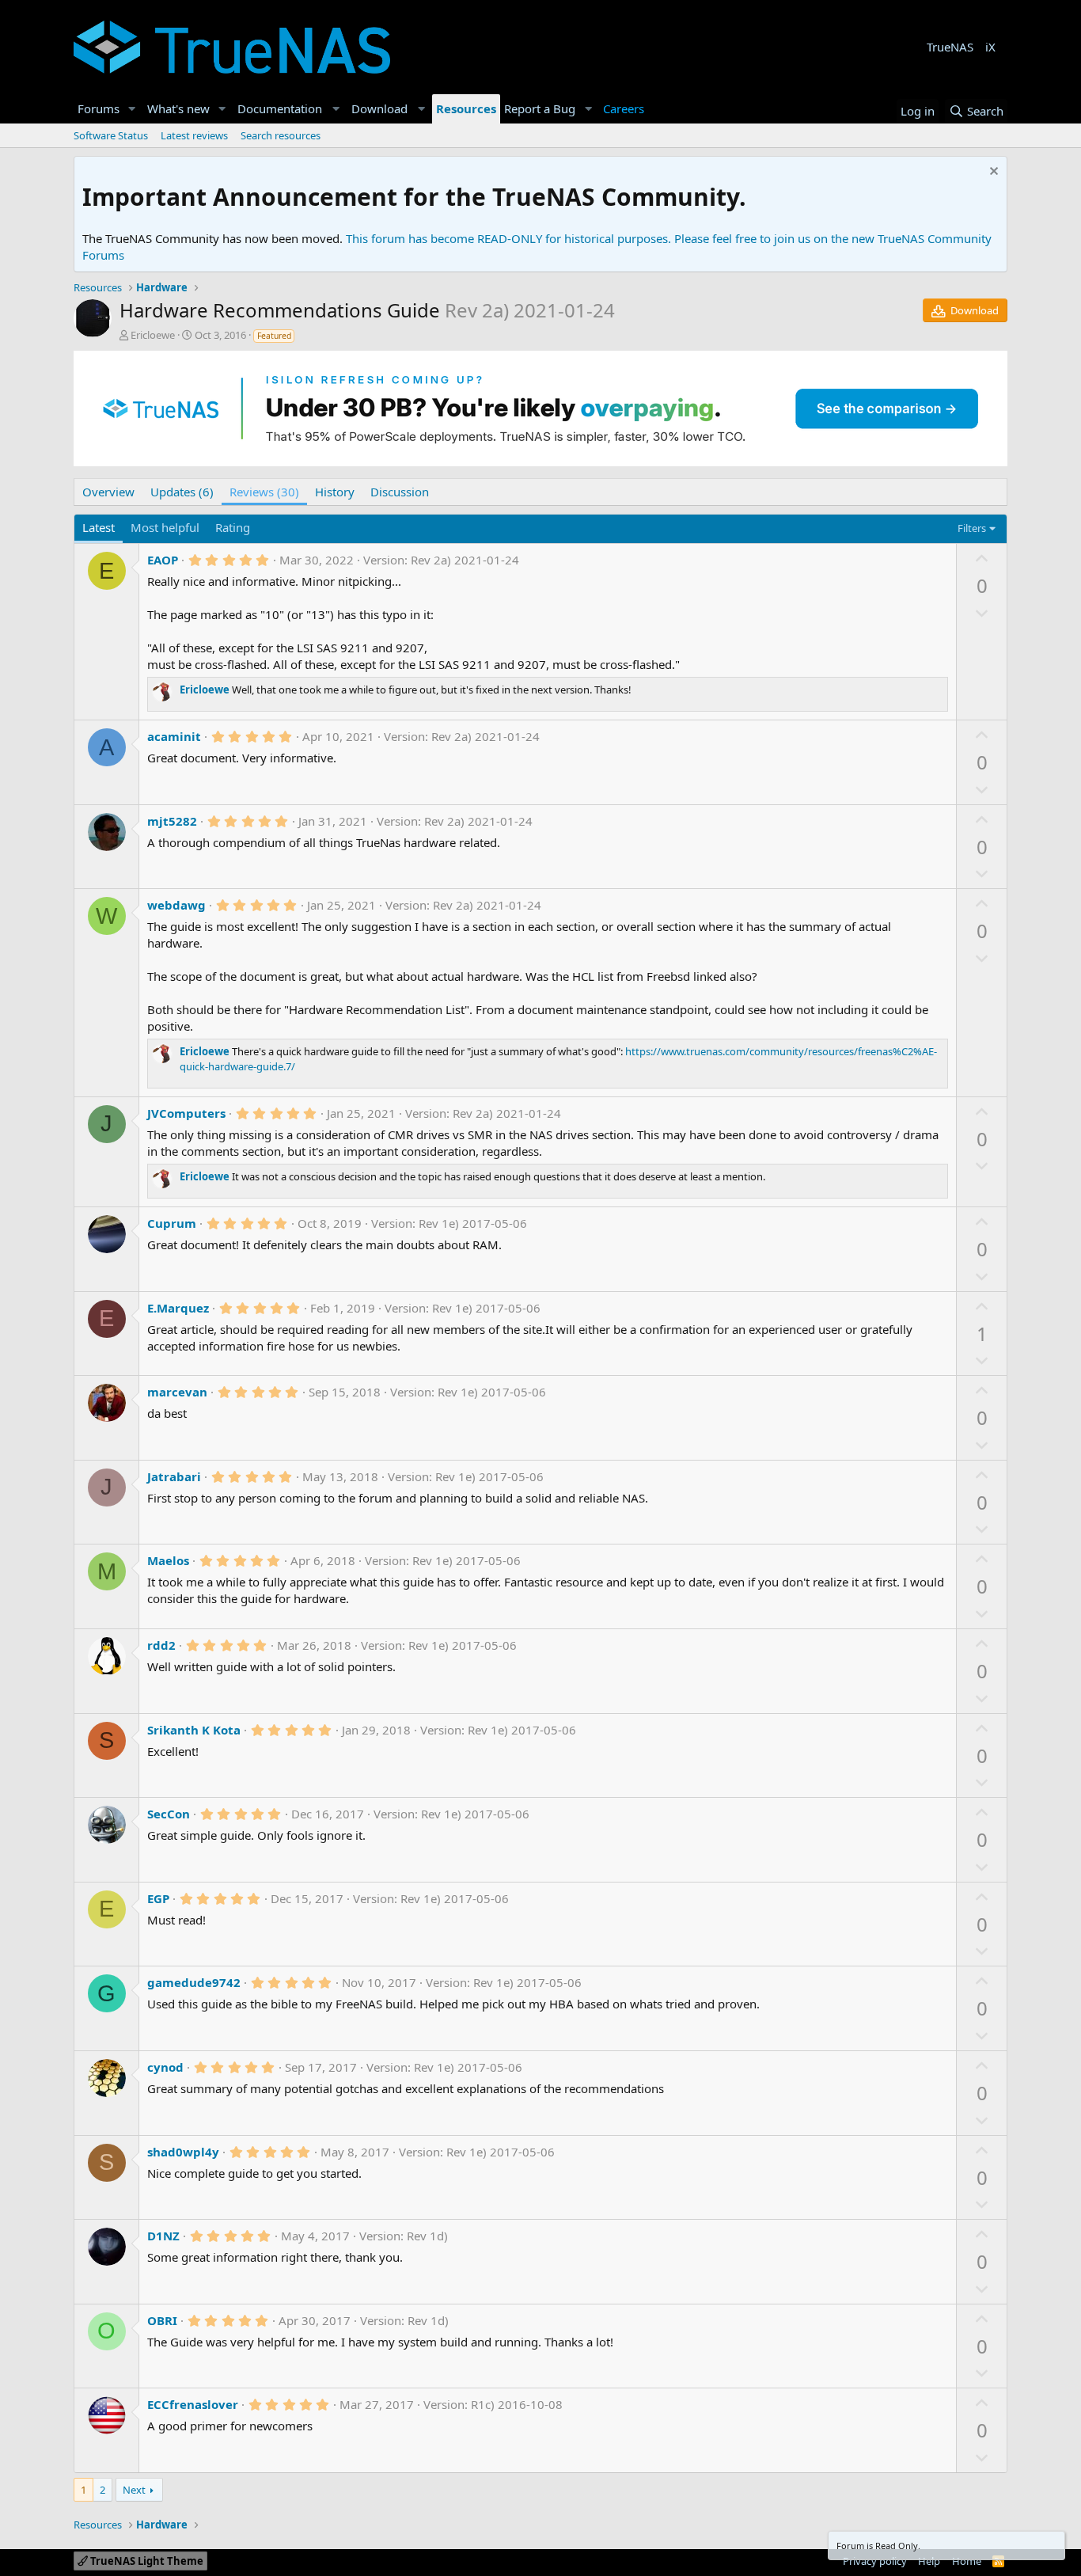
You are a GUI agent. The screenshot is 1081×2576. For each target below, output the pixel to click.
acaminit (174, 736)
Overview (108, 492)
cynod (165, 2067)
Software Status (111, 135)
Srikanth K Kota (194, 1730)
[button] (132, 109)
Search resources (281, 135)
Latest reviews (194, 135)
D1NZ (163, 2236)
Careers (624, 108)
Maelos (168, 1560)
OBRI (162, 2320)
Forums (99, 108)
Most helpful (165, 527)
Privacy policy (875, 2561)
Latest (99, 527)
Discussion (400, 492)
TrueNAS (950, 47)
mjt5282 (172, 821)
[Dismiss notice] (992, 173)
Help (929, 2561)
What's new (178, 108)
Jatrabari (174, 1476)
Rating (233, 527)
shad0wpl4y (183, 2152)
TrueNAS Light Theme (146, 2561)
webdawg (176, 905)
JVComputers (186, 1113)
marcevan (177, 1392)
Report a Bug (540, 108)
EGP (158, 1898)
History (335, 492)
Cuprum (172, 1223)
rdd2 (161, 1645)
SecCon (169, 1814)
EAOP (163, 560)
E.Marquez (178, 1308)
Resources (466, 108)
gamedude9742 (194, 1982)
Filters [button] (972, 528)
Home (967, 2561)
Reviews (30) (264, 492)
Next (134, 2490)
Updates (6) (182, 492)
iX (990, 47)
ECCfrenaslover (193, 2404)
